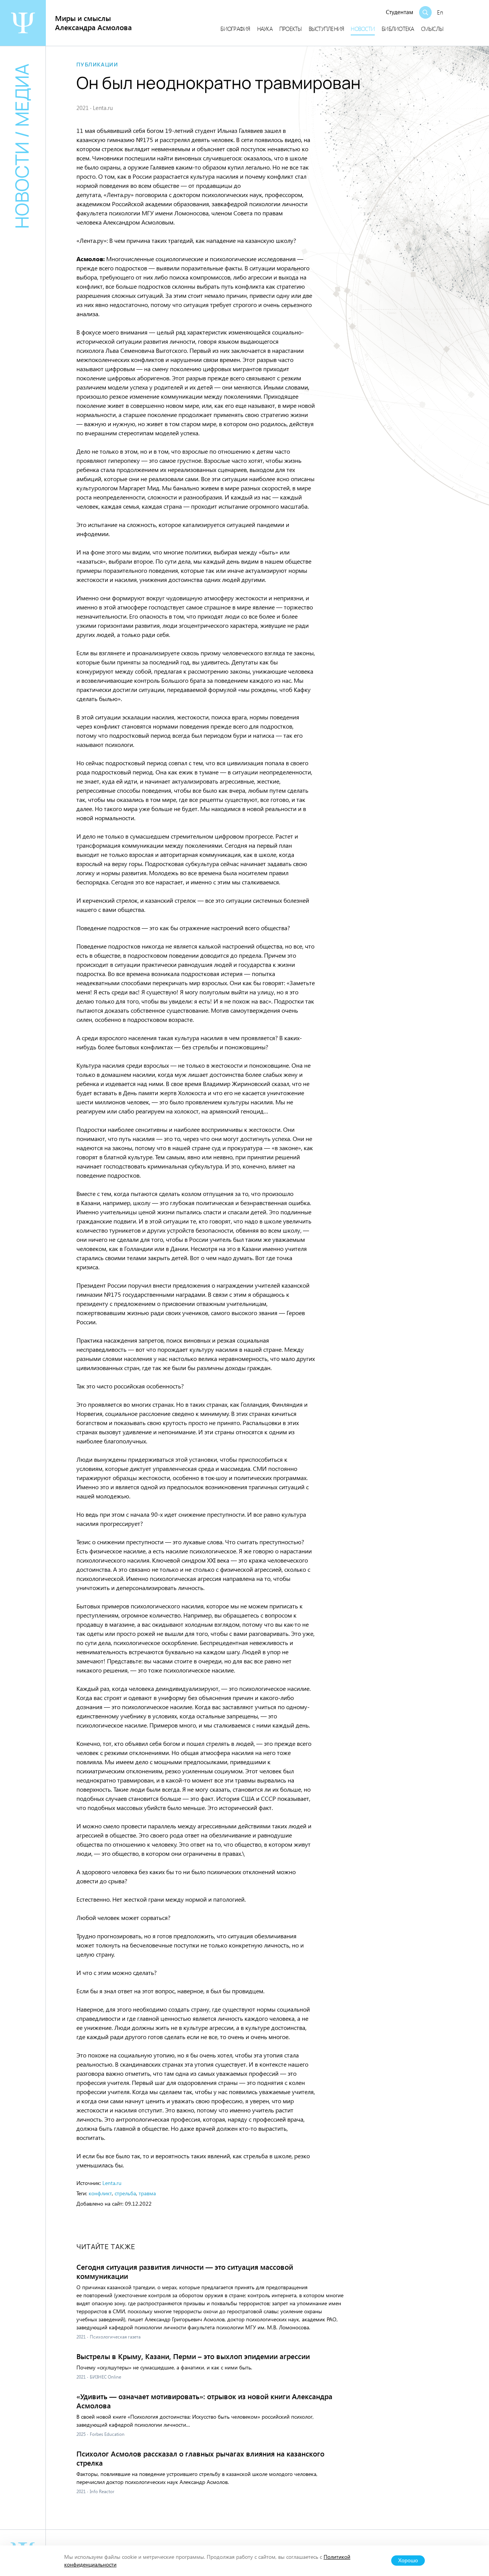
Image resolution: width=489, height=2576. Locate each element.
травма (147, 2193)
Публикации (97, 65)
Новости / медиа (22, 146)
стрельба (125, 2193)
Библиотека (398, 29)
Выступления (326, 29)
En (440, 12)
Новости (363, 29)
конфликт (100, 2193)
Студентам (400, 12)
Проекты (291, 29)
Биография (235, 29)
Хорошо (408, 2561)
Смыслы (432, 29)
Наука (265, 29)
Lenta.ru (112, 2183)
